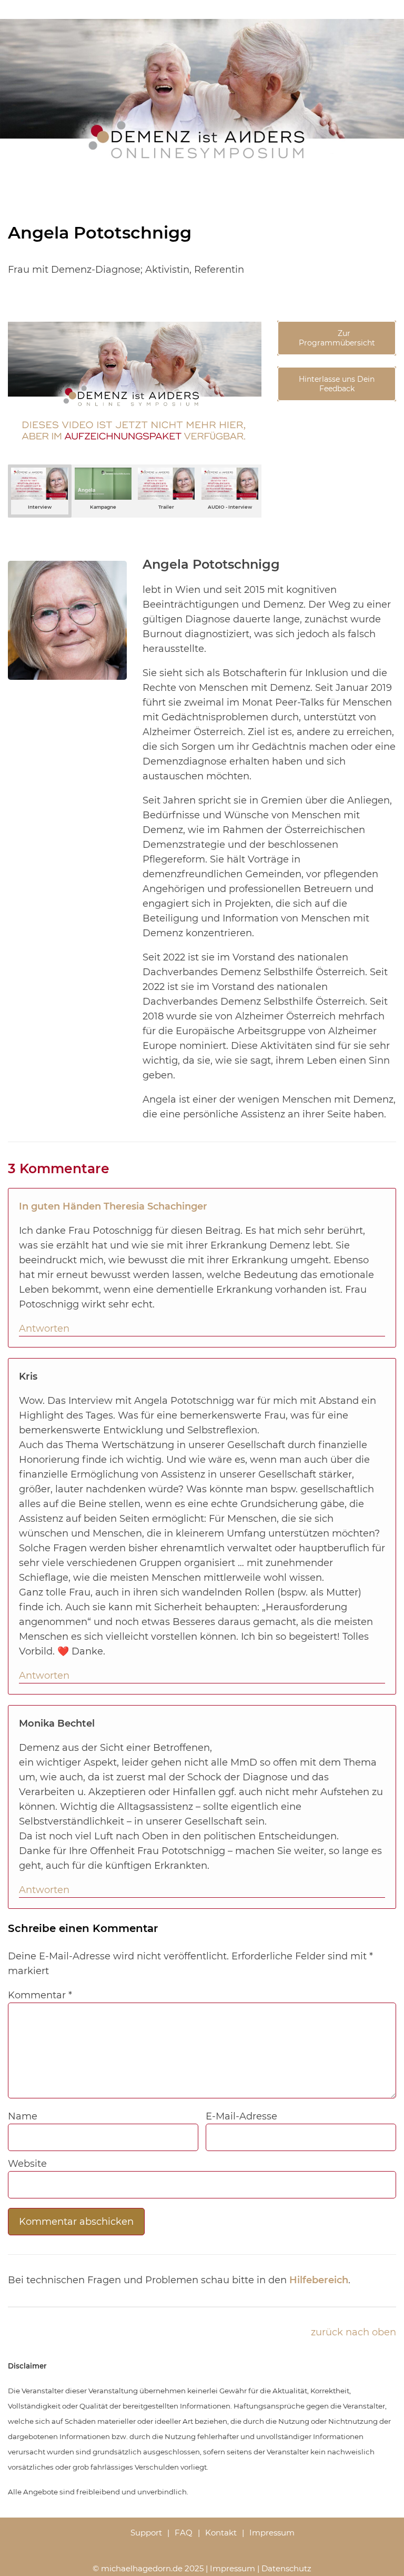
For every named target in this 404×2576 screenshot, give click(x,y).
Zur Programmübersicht (337, 338)
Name (23, 2116)
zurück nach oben (353, 2332)
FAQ (184, 2533)
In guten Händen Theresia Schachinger (113, 1206)
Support (146, 2533)
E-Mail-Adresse (241, 2116)
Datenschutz (286, 2568)
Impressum (272, 2533)
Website (27, 2164)
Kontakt (221, 2533)
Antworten (44, 1329)
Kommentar (40, 1995)
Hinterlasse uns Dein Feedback (337, 384)
